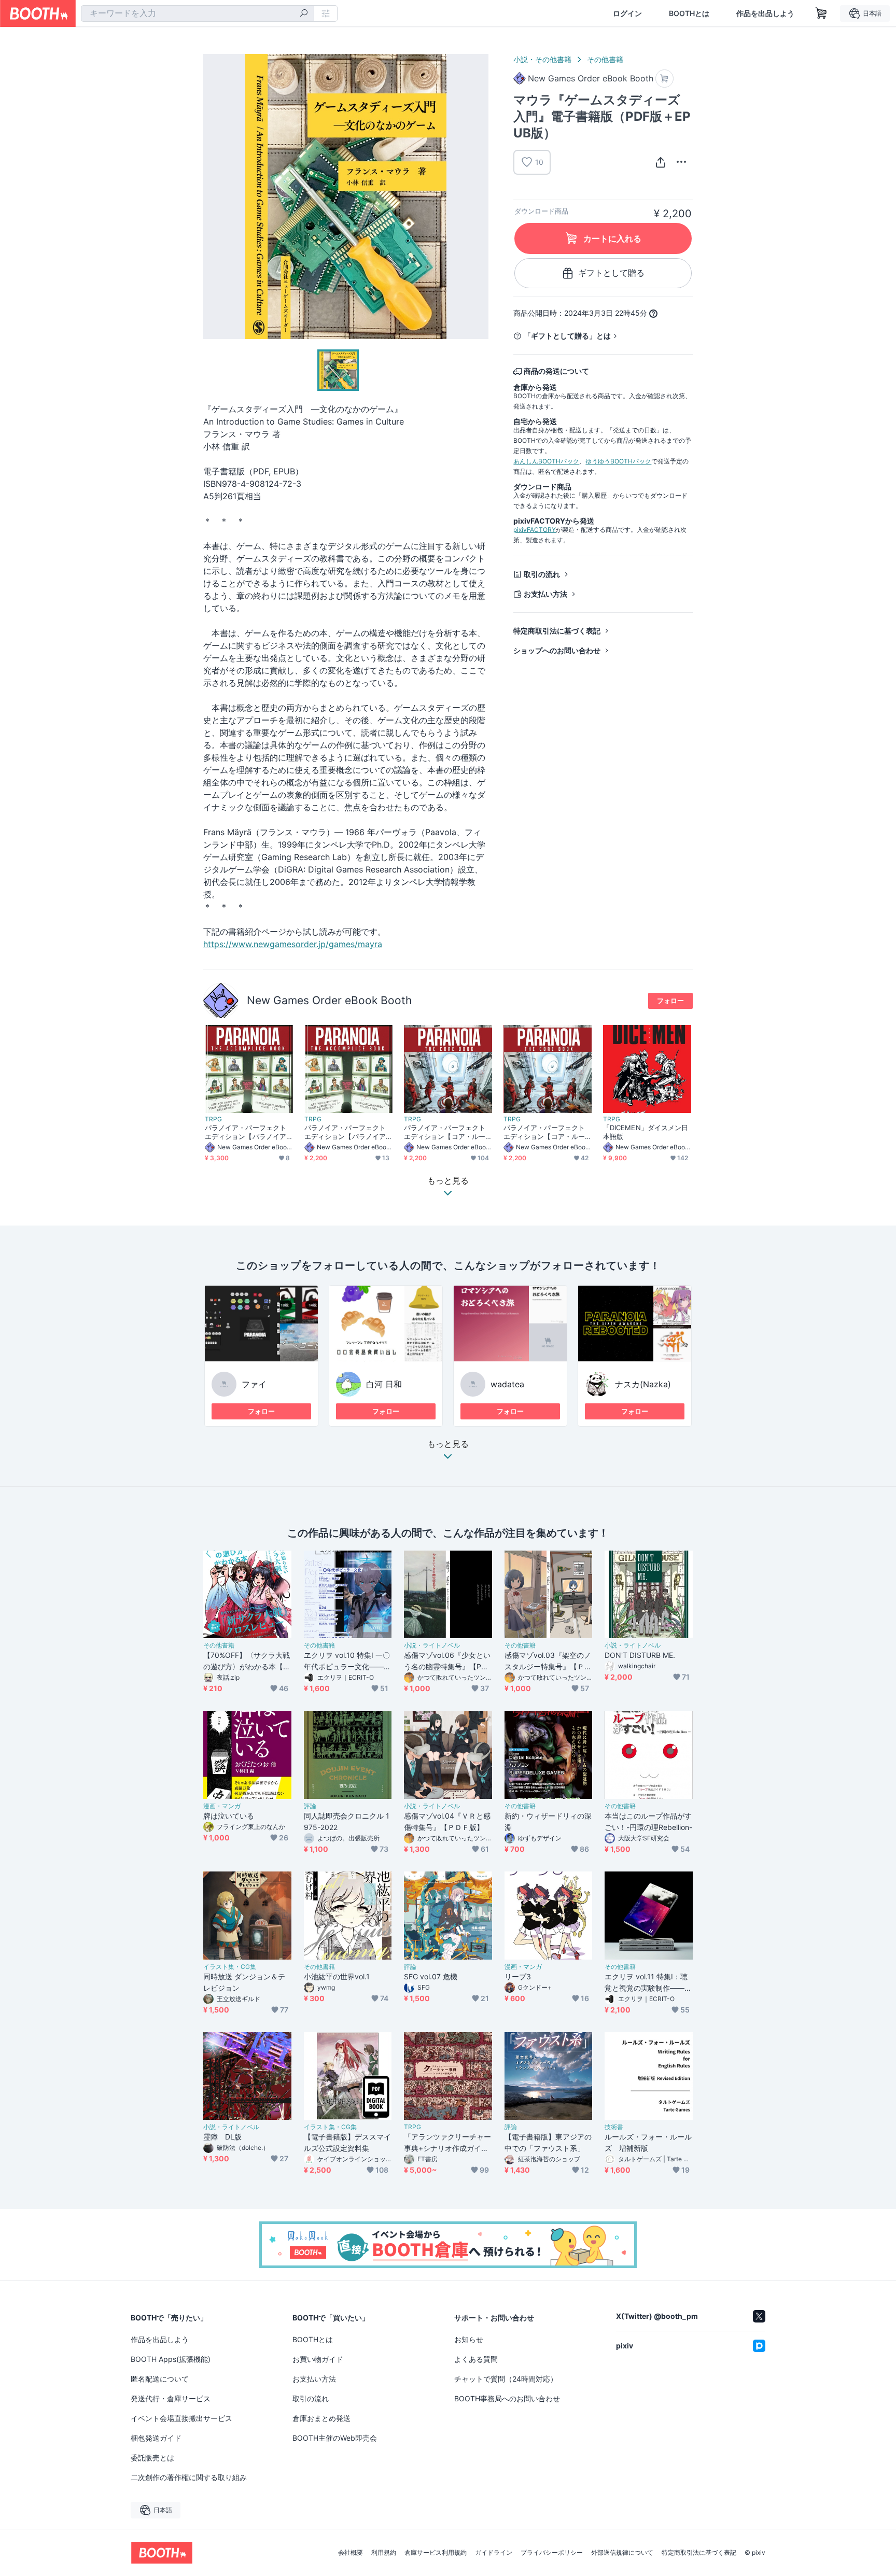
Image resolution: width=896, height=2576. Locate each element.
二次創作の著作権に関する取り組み (189, 2477)
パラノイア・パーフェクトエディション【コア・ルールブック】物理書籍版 (544, 1132)
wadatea (507, 1384)
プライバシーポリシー (552, 2553)
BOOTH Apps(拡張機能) (171, 2359)
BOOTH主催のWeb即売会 (335, 2438)
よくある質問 (476, 2359)
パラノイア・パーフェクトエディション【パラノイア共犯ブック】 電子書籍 (345, 1132)
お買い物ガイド (318, 2359)
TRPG (213, 1119)
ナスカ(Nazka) (643, 1384)
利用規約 (384, 2553)
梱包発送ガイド (156, 2438)
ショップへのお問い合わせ (557, 650)
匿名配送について (160, 2379)
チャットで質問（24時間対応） (506, 2379)
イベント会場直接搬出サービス (181, 2418)
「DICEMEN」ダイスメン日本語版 (646, 1132)
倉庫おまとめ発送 (321, 2418)
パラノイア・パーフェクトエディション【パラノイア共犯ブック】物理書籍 (246, 1132)
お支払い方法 (545, 594)
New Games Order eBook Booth (329, 1000)
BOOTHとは (689, 13)
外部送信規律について (622, 2553)
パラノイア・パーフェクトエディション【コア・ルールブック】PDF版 (445, 1132)
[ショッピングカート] (821, 13)
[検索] (304, 14)
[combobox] (198, 13)
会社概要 (351, 2553)
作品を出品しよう (765, 13)
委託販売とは (152, 2458)
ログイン (627, 13)
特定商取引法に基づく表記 (557, 631)
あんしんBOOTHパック (546, 461)
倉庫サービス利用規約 (436, 2553)
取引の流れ (542, 574)
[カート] (664, 79)
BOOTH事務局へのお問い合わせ (507, 2398)
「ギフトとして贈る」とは (567, 336)
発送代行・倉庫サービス (171, 2398)
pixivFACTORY (535, 530)
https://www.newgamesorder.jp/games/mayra (293, 944)
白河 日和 (384, 1384)
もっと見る (448, 1444)
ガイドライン (494, 2553)
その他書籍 (605, 59)
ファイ (254, 1384)
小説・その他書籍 (542, 59)
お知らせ (469, 2339)
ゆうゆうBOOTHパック (618, 461)
